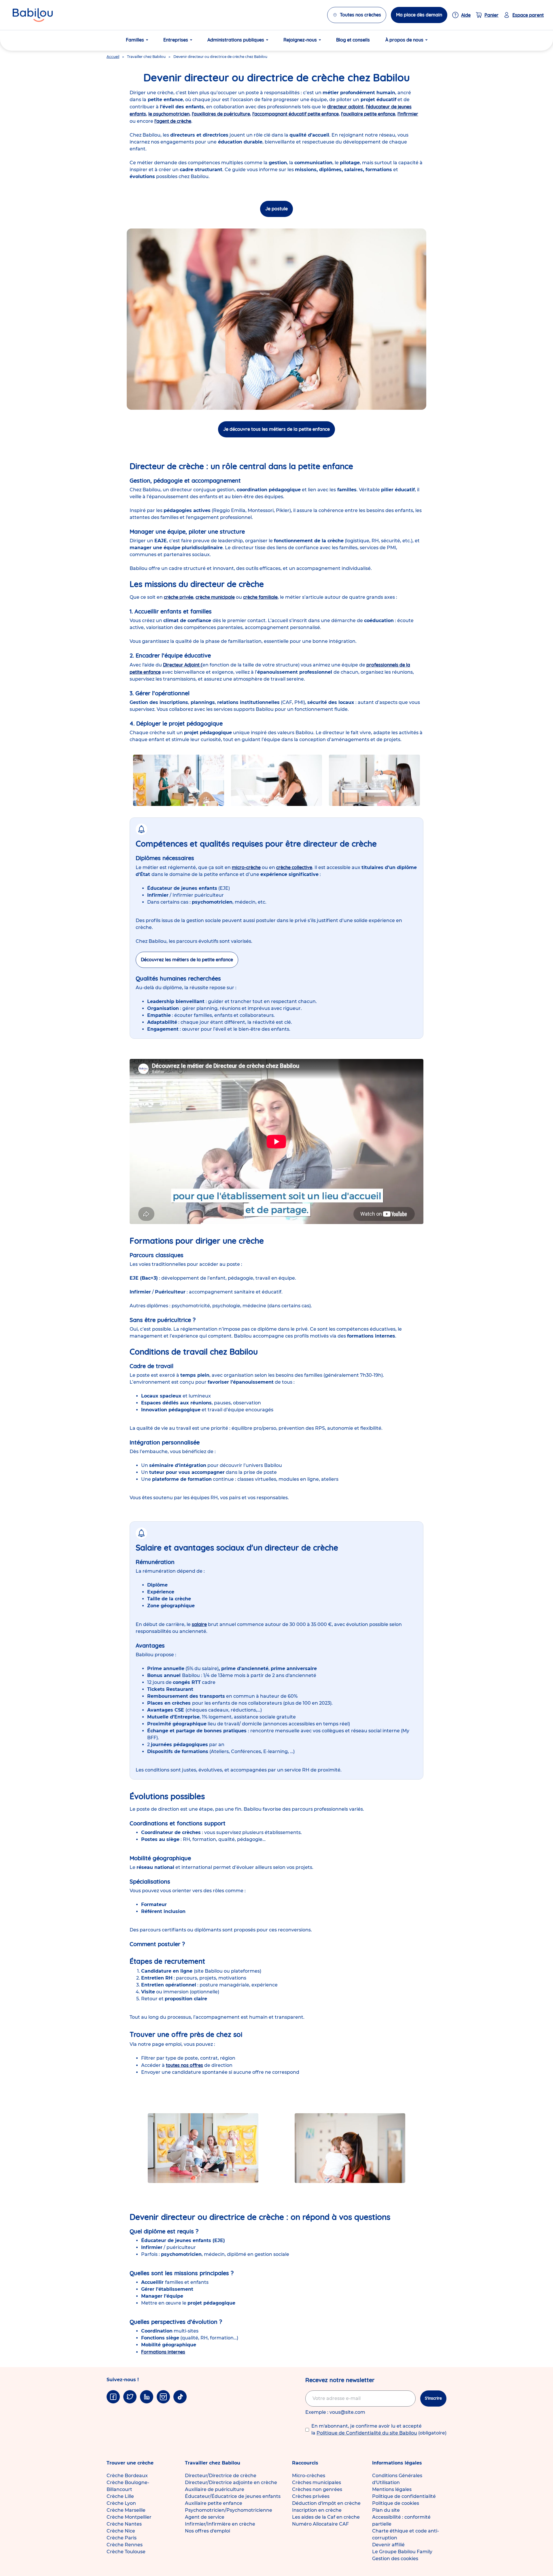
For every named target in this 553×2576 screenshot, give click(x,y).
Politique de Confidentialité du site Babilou (367, 2433)
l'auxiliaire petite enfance (368, 114)
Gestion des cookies (395, 2559)
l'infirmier (408, 114)
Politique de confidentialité (404, 2496)
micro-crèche (246, 867)
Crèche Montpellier (129, 2517)
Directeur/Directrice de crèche (221, 2476)
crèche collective (294, 867)
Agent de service (205, 2517)
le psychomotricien (169, 114)
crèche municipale (215, 597)
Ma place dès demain (419, 15)
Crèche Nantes (124, 2524)
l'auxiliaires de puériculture (221, 114)
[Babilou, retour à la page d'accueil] (33, 15)
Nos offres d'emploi (208, 2531)
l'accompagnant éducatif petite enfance (296, 114)
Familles (135, 40)
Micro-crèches (309, 2476)
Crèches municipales (317, 2482)
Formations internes (163, 2352)
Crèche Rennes (125, 2545)
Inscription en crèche (317, 2510)
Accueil (113, 57)
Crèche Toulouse (126, 2552)
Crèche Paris (122, 2538)
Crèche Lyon (121, 2503)
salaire (199, 1624)
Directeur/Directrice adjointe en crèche (231, 2482)
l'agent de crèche (173, 121)
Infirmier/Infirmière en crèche (220, 2524)
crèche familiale (260, 597)
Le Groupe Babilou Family (402, 2552)
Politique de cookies (396, 2503)
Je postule (276, 209)
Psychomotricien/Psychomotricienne (229, 2510)
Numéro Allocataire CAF (320, 2524)
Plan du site (386, 2510)
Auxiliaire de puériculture (215, 2489)
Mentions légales (392, 2489)
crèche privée (179, 597)
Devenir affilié (388, 2545)
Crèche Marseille (126, 2510)
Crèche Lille (120, 2496)
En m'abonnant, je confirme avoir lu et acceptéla (379, 2429)
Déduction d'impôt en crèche (326, 2503)
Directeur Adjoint (181, 665)
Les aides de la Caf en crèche (326, 2517)
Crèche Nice (121, 2531)
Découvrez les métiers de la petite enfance (187, 960)
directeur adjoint (345, 107)
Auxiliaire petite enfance (214, 2503)
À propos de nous (404, 40)
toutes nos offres (184, 2065)
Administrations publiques (236, 40)
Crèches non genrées (317, 2489)
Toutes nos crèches (360, 15)
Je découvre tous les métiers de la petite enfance (276, 429)
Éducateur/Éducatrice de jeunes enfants (233, 2496)
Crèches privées (311, 2496)
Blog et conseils (353, 40)
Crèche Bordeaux (127, 2476)
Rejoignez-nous (300, 40)
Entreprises (176, 40)
